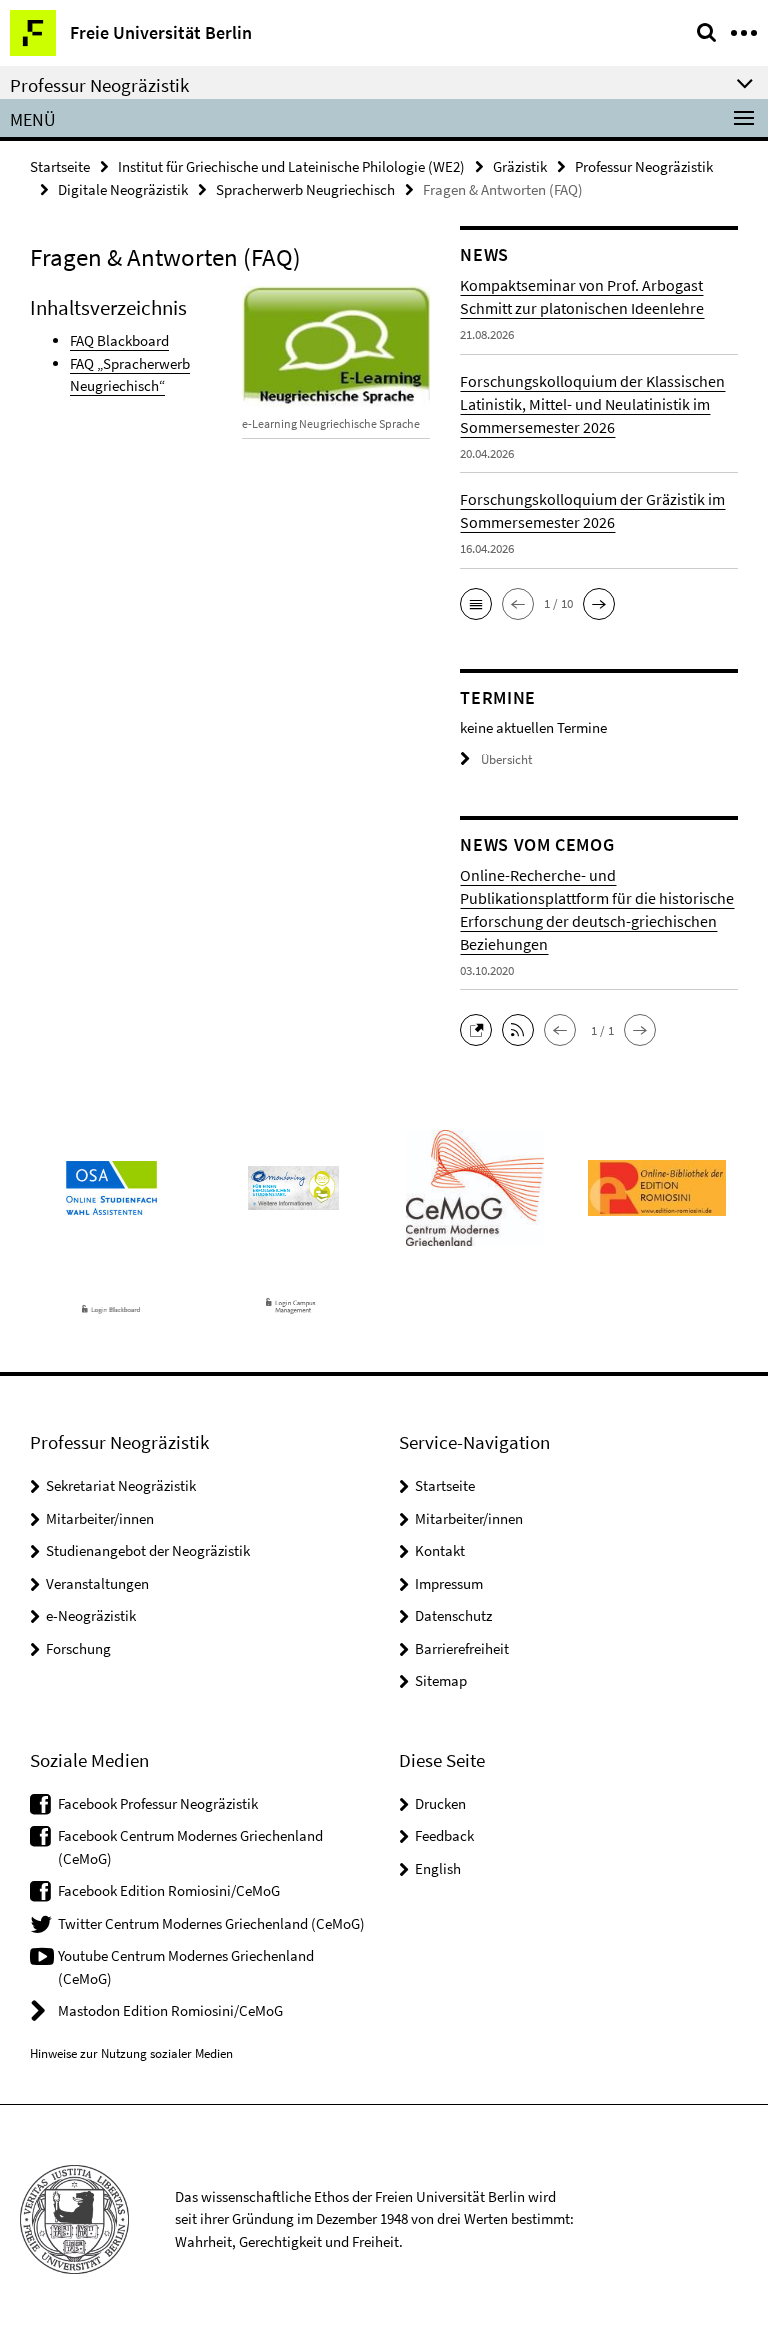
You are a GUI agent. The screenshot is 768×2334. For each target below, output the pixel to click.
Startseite (60, 166)
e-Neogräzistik (91, 1615)
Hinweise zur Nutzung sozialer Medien (131, 2053)
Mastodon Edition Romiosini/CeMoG (170, 2010)
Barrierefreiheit (462, 1648)
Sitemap (441, 1680)
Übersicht (506, 759)
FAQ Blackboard (119, 340)
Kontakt (440, 1550)
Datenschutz (453, 1615)
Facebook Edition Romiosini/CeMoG (169, 1890)
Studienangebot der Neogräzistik (148, 1550)
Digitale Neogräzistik (123, 189)
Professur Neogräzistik (644, 166)
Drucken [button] (440, 1803)
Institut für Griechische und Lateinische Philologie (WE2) (291, 166)
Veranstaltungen (97, 1583)
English (438, 1868)
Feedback (444, 1835)
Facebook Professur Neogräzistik (158, 1803)
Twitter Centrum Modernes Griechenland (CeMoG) (211, 1923)
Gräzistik (520, 166)
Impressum (449, 1583)
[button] (476, 604)
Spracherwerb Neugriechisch (305, 189)
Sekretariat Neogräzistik (121, 1485)
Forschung (78, 1648)
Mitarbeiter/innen (100, 1518)
